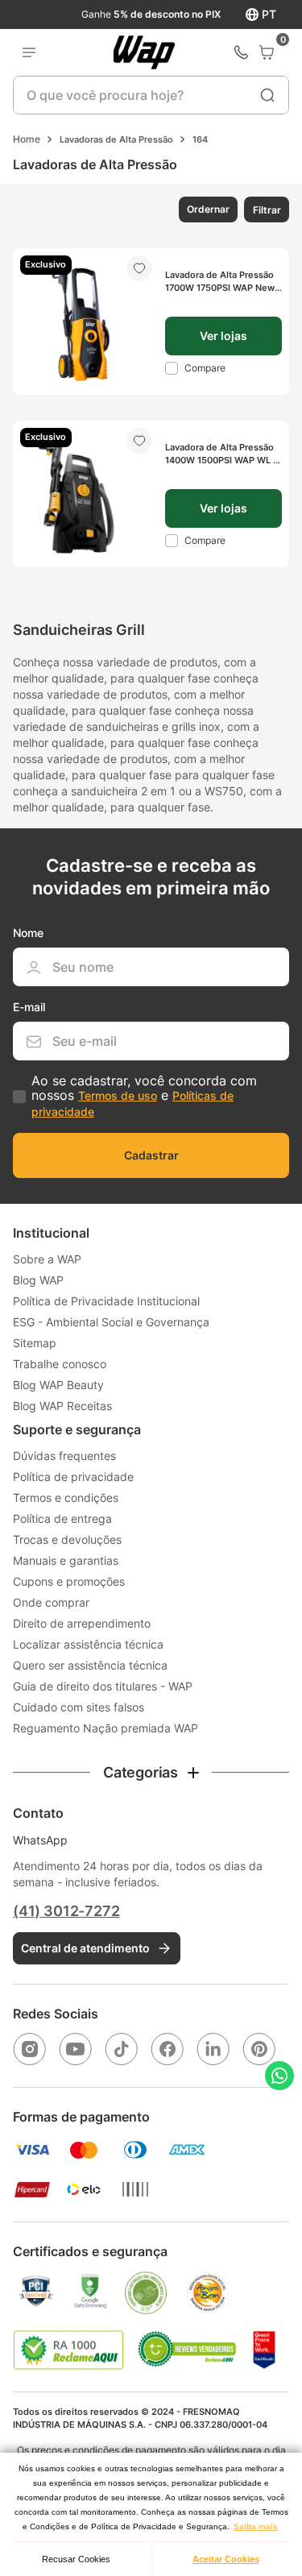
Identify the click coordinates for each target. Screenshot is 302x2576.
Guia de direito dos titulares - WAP (103, 1686)
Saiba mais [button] (256, 2526)
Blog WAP (38, 1280)
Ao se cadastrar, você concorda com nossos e (144, 1096)
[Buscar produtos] (267, 95)
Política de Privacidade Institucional (106, 1301)
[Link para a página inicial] (27, 139)
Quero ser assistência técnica (90, 1665)
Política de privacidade (73, 1477)
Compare (205, 368)
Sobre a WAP (47, 1259)
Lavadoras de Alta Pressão (116, 139)
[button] (207, 209)
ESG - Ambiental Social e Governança (111, 1322)
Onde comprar (51, 1602)
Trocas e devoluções (67, 1539)
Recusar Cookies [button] (76, 2559)
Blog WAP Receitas (62, 1406)
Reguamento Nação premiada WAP (105, 1728)
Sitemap (35, 1343)
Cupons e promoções (69, 1581)
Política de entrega (62, 1518)
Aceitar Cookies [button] (226, 2559)
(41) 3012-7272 (66, 1911)
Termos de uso (118, 1095)
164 (200, 139)
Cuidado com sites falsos (79, 1707)
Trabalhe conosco (60, 1364)
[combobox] (151, 95)
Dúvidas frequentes (64, 1456)
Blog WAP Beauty (58, 1385)
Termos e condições (66, 1497)
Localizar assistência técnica (88, 1644)
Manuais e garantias (66, 1560)
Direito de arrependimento (82, 1623)
